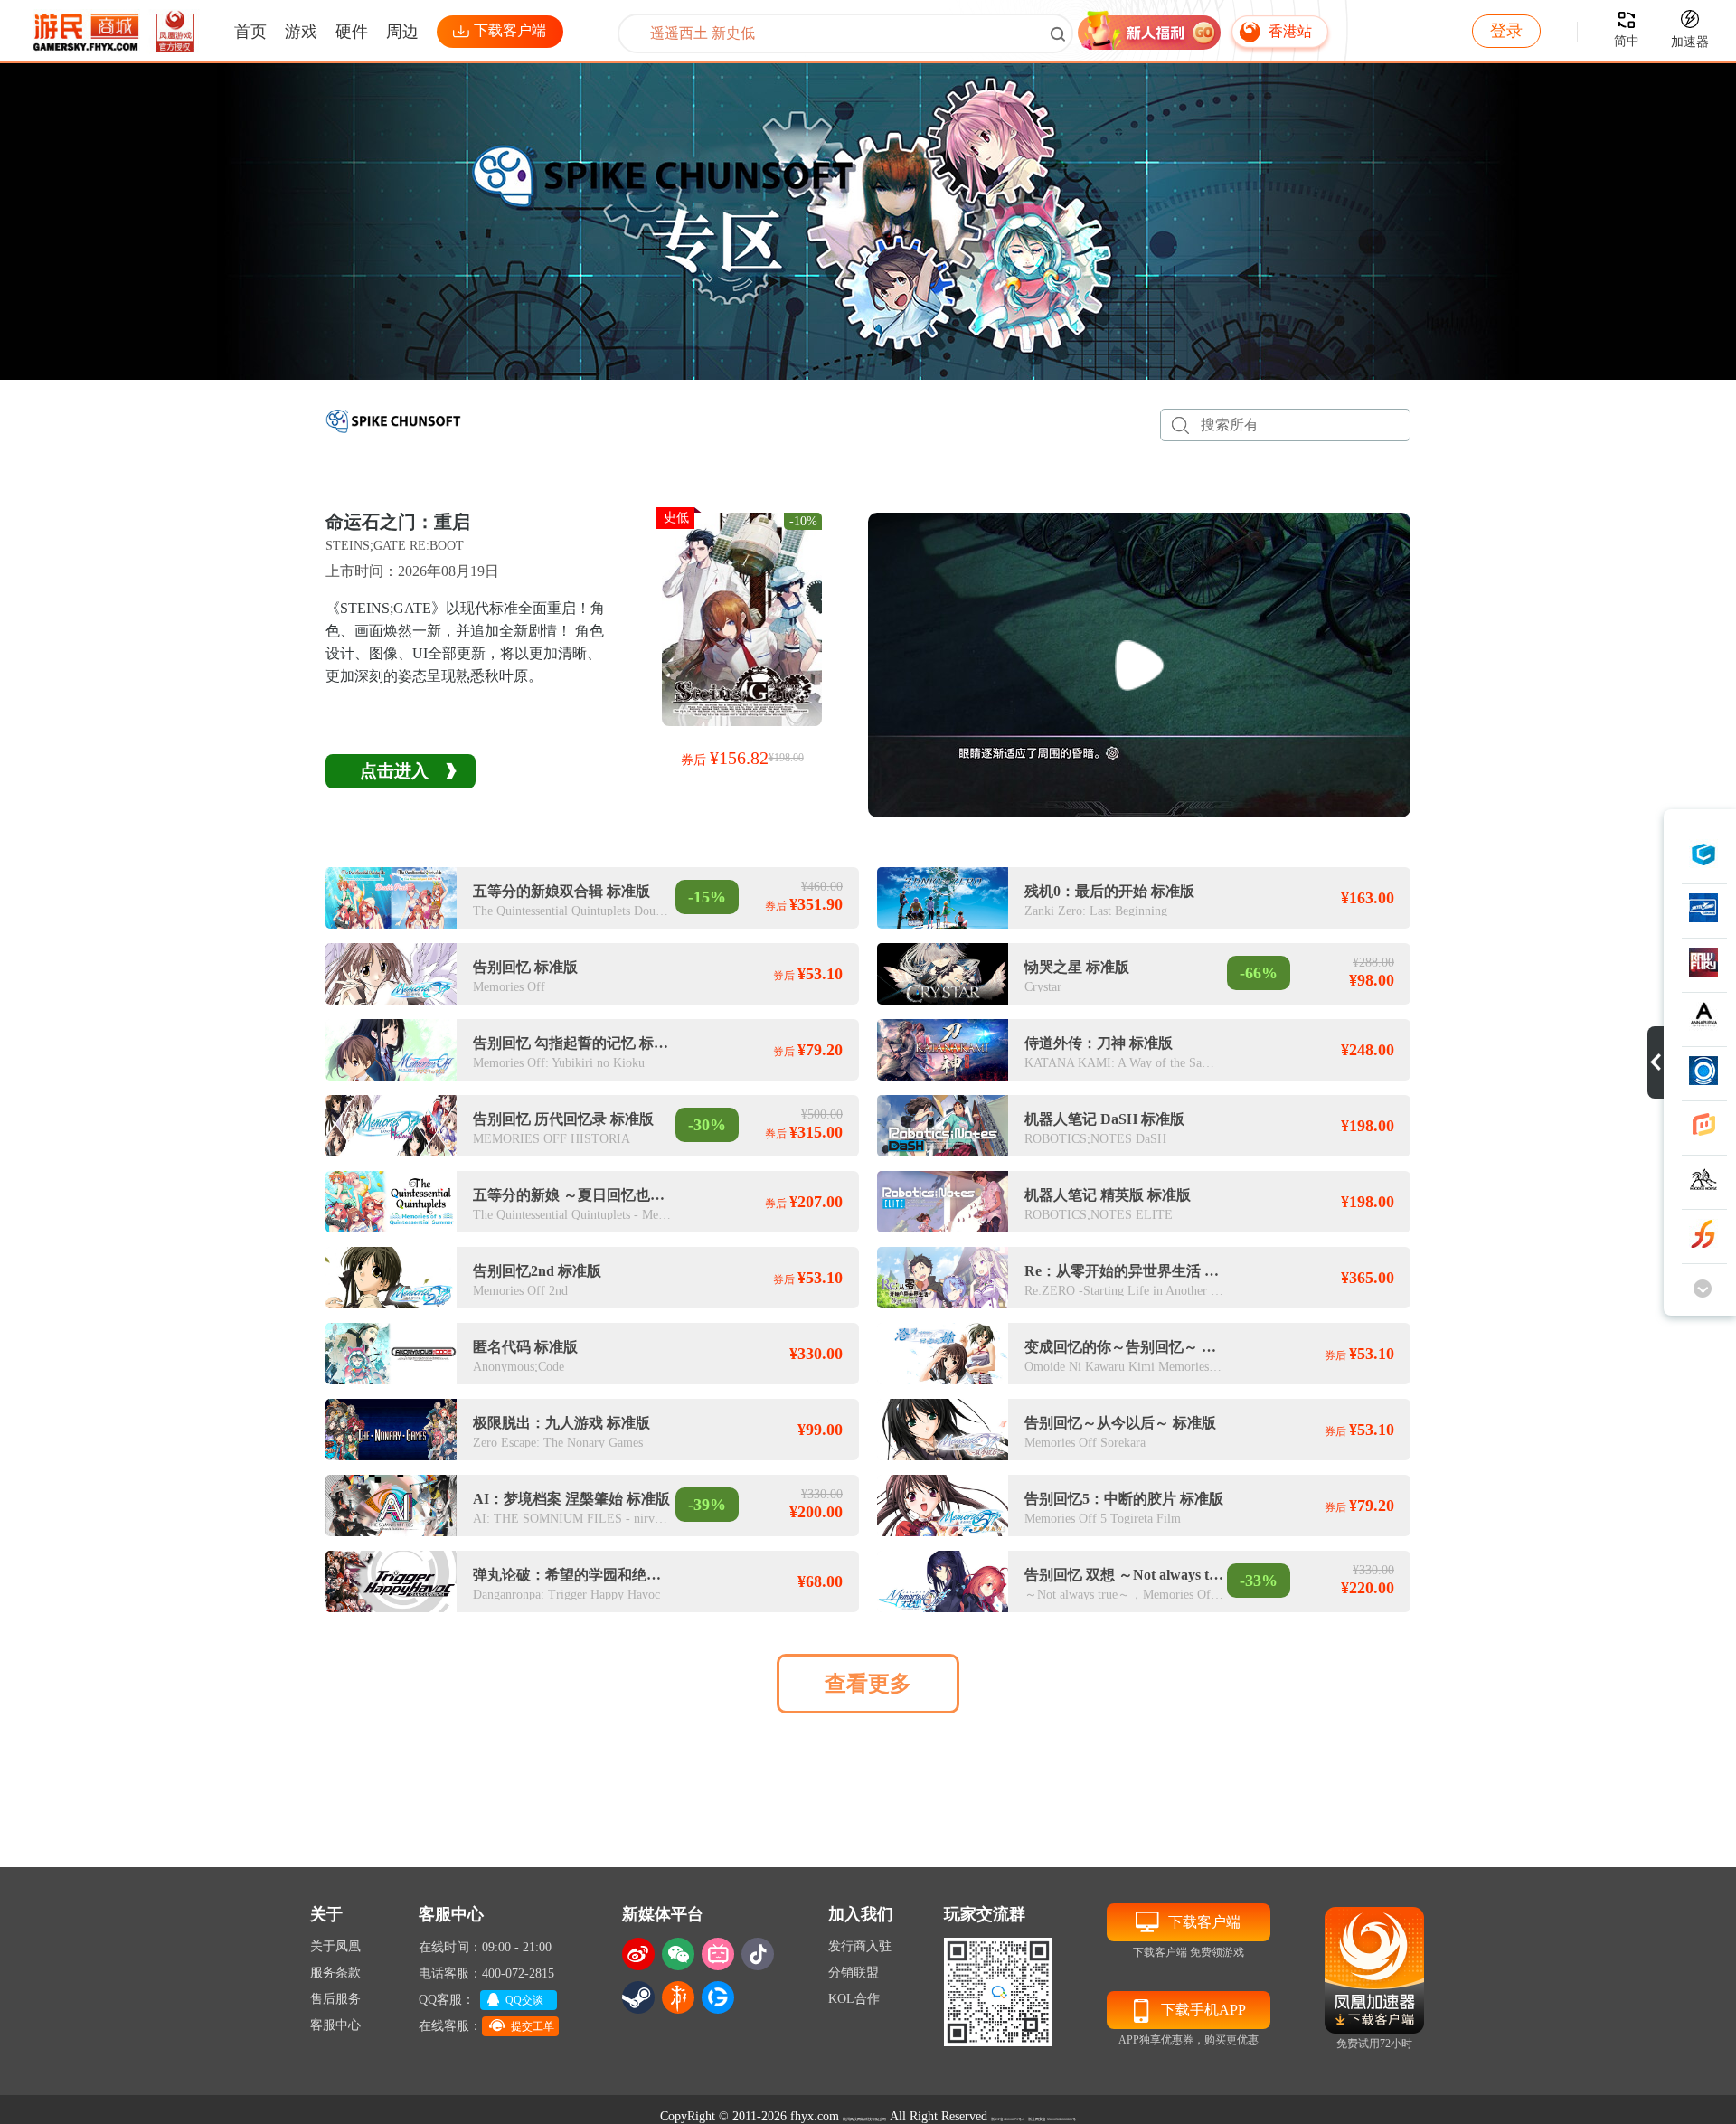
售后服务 (335, 1999)
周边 (402, 32)
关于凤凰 (335, 1946)
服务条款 (335, 1973)
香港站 (1290, 31)
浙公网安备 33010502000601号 (1052, 2119)
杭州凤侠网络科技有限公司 (864, 2119)
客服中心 (335, 2025)
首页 (250, 32)
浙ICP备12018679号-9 (1008, 2119)
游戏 (301, 32)
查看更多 (868, 1684)
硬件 (352, 32)
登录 (1506, 31)
